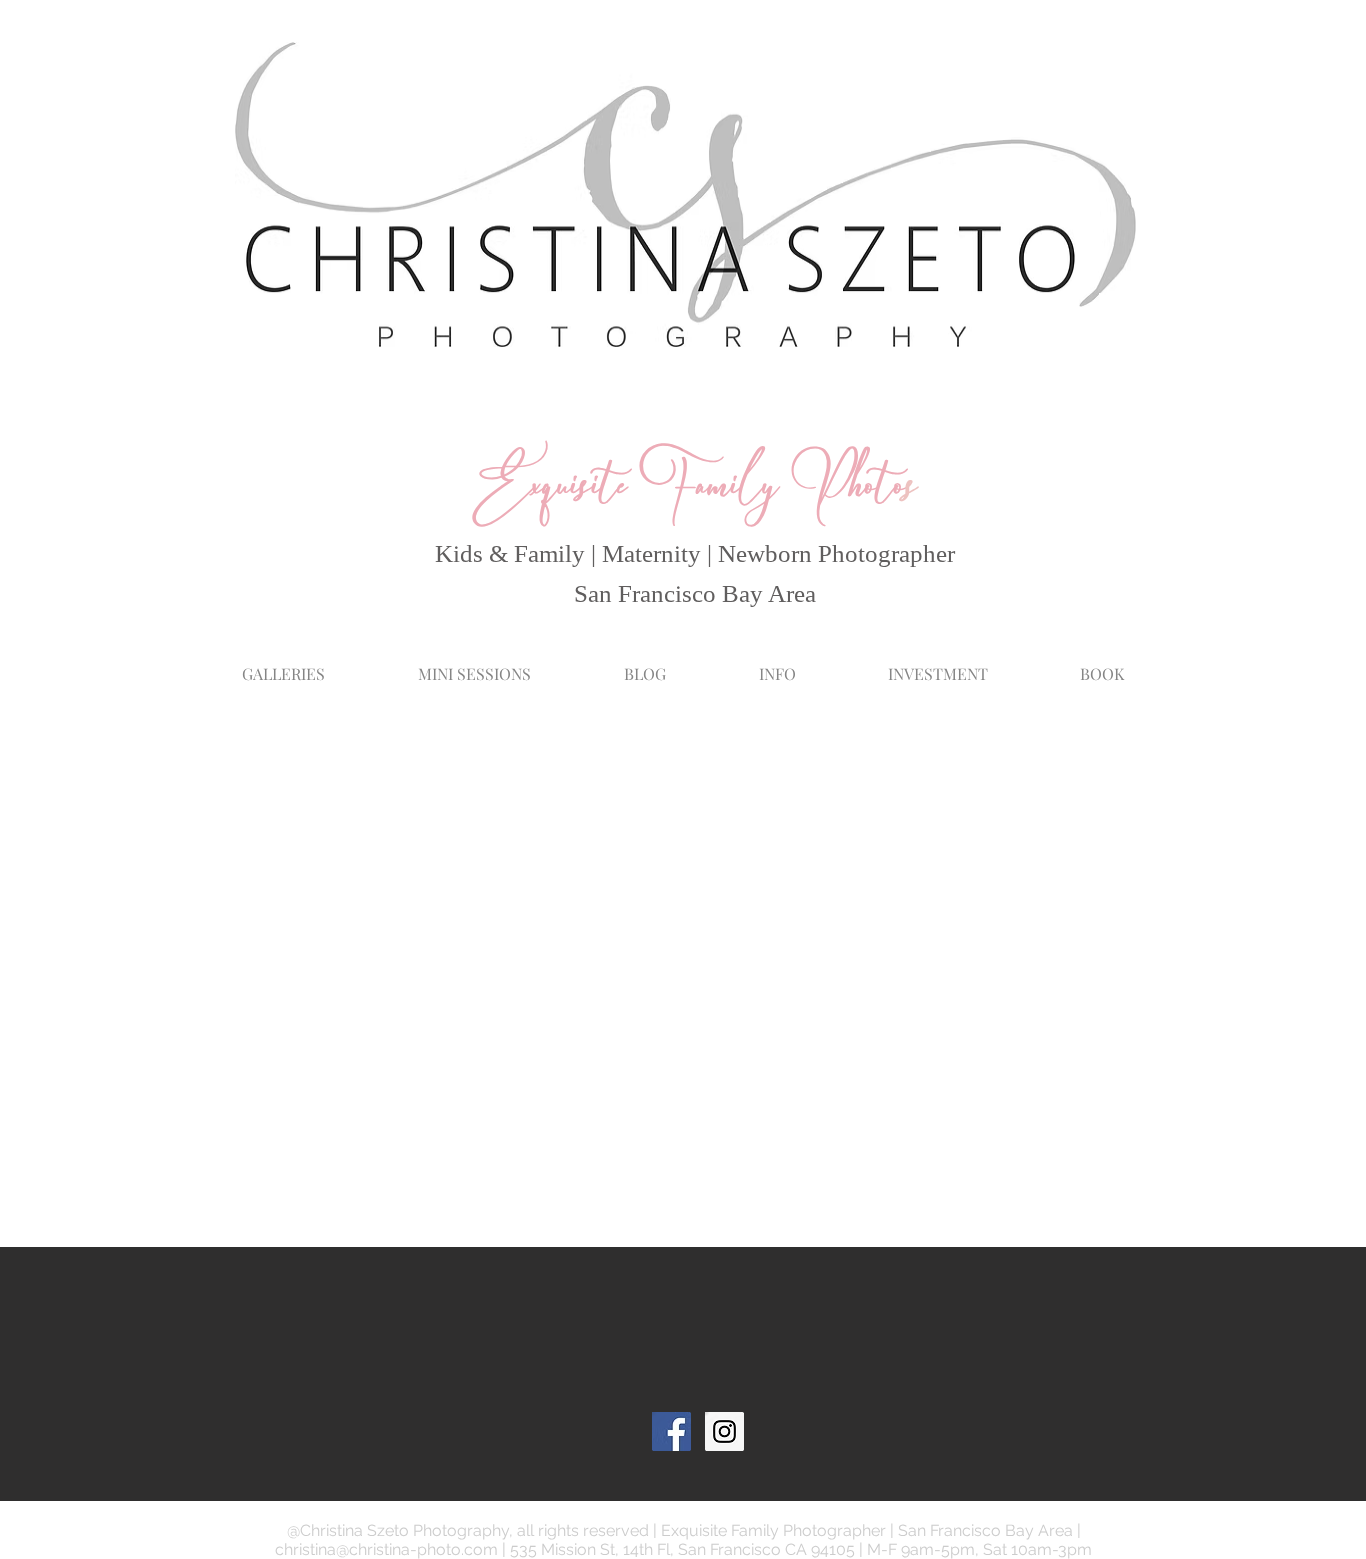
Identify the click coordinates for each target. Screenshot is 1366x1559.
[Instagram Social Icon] (724, 1431)
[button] (777, 664)
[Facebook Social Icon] (671, 1431)
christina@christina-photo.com (386, 1549)
